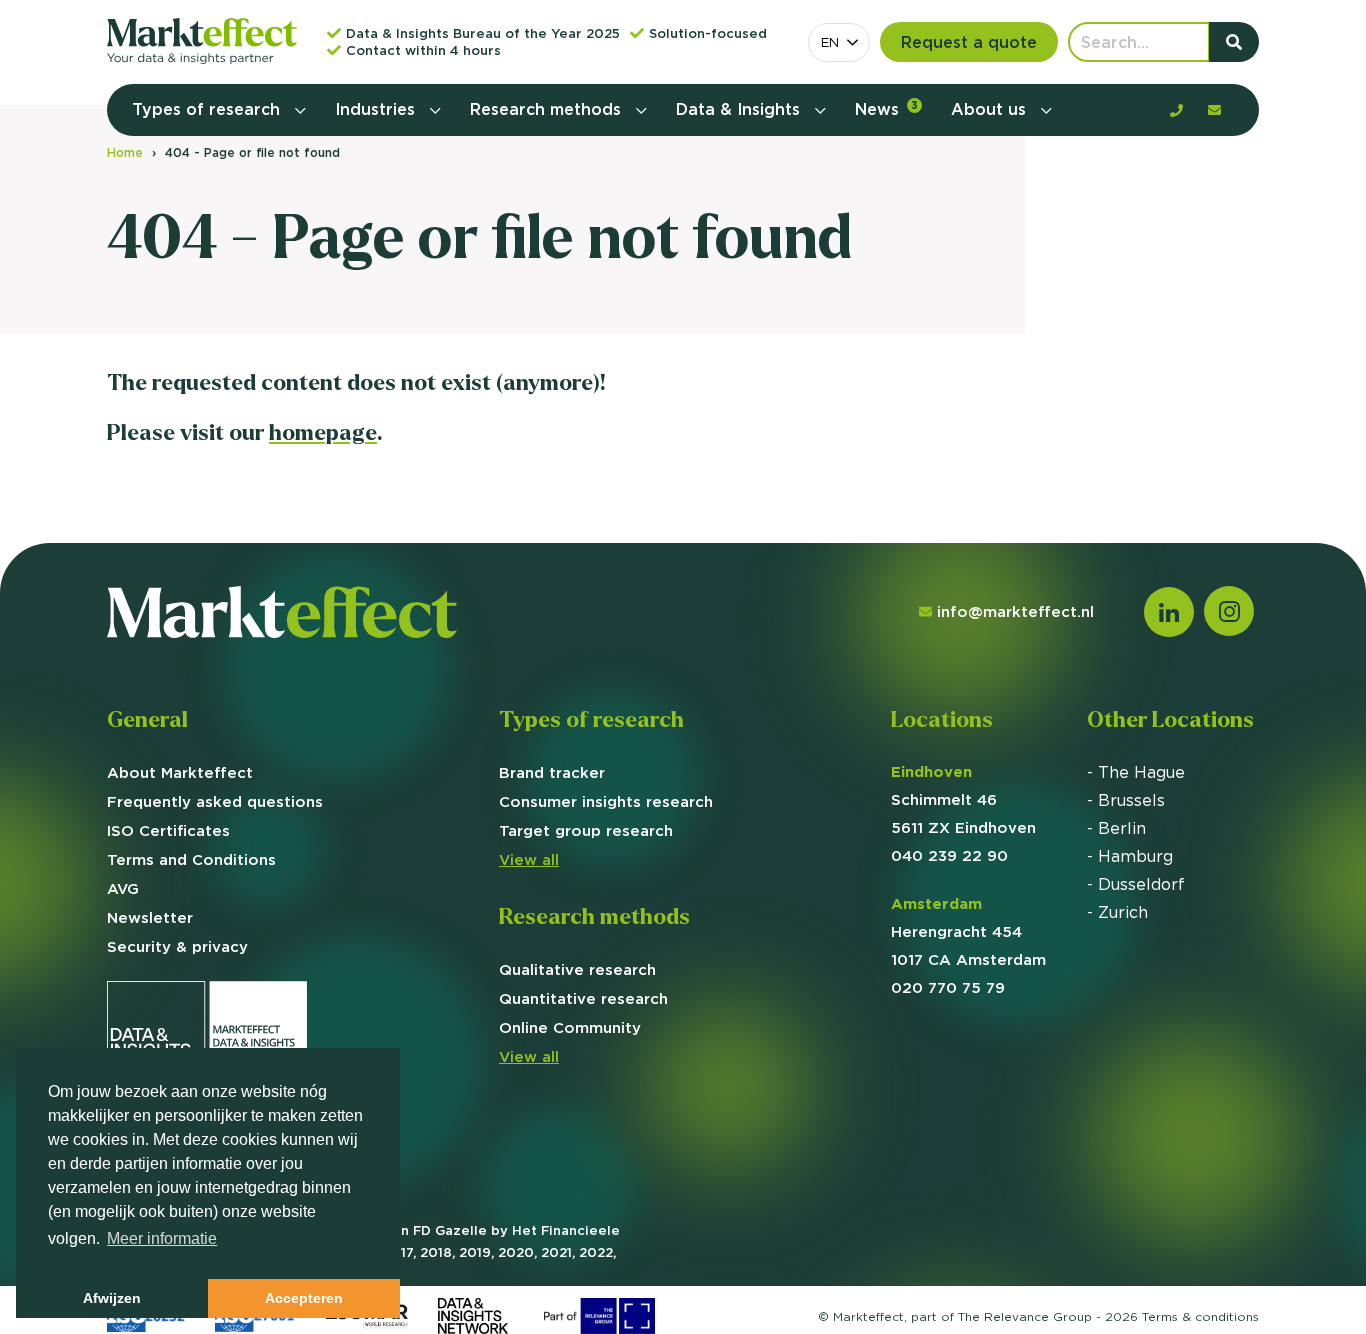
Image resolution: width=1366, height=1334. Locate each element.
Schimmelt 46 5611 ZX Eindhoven (963, 799)
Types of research (208, 109)
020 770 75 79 (948, 987)
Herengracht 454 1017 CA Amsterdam (968, 931)
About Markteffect (180, 772)
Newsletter (150, 917)
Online (570, 1027)
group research (586, 830)
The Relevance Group (1025, 1316)
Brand (552, 772)
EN (830, 42)
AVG (123, 888)
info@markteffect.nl (1015, 611)
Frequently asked (215, 801)
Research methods (548, 109)
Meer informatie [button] (162, 1238)
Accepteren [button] (304, 1298)
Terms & (1200, 1316)
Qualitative (577, 969)
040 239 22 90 (949, 855)
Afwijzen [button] (112, 1298)
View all (529, 859)
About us (991, 109)
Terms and (191, 859)
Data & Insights (740, 109)
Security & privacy (177, 946)
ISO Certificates (168, 830)
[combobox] (839, 42)
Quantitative (583, 998)
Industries (377, 109)
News (886, 109)
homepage (323, 432)
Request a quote (969, 42)
